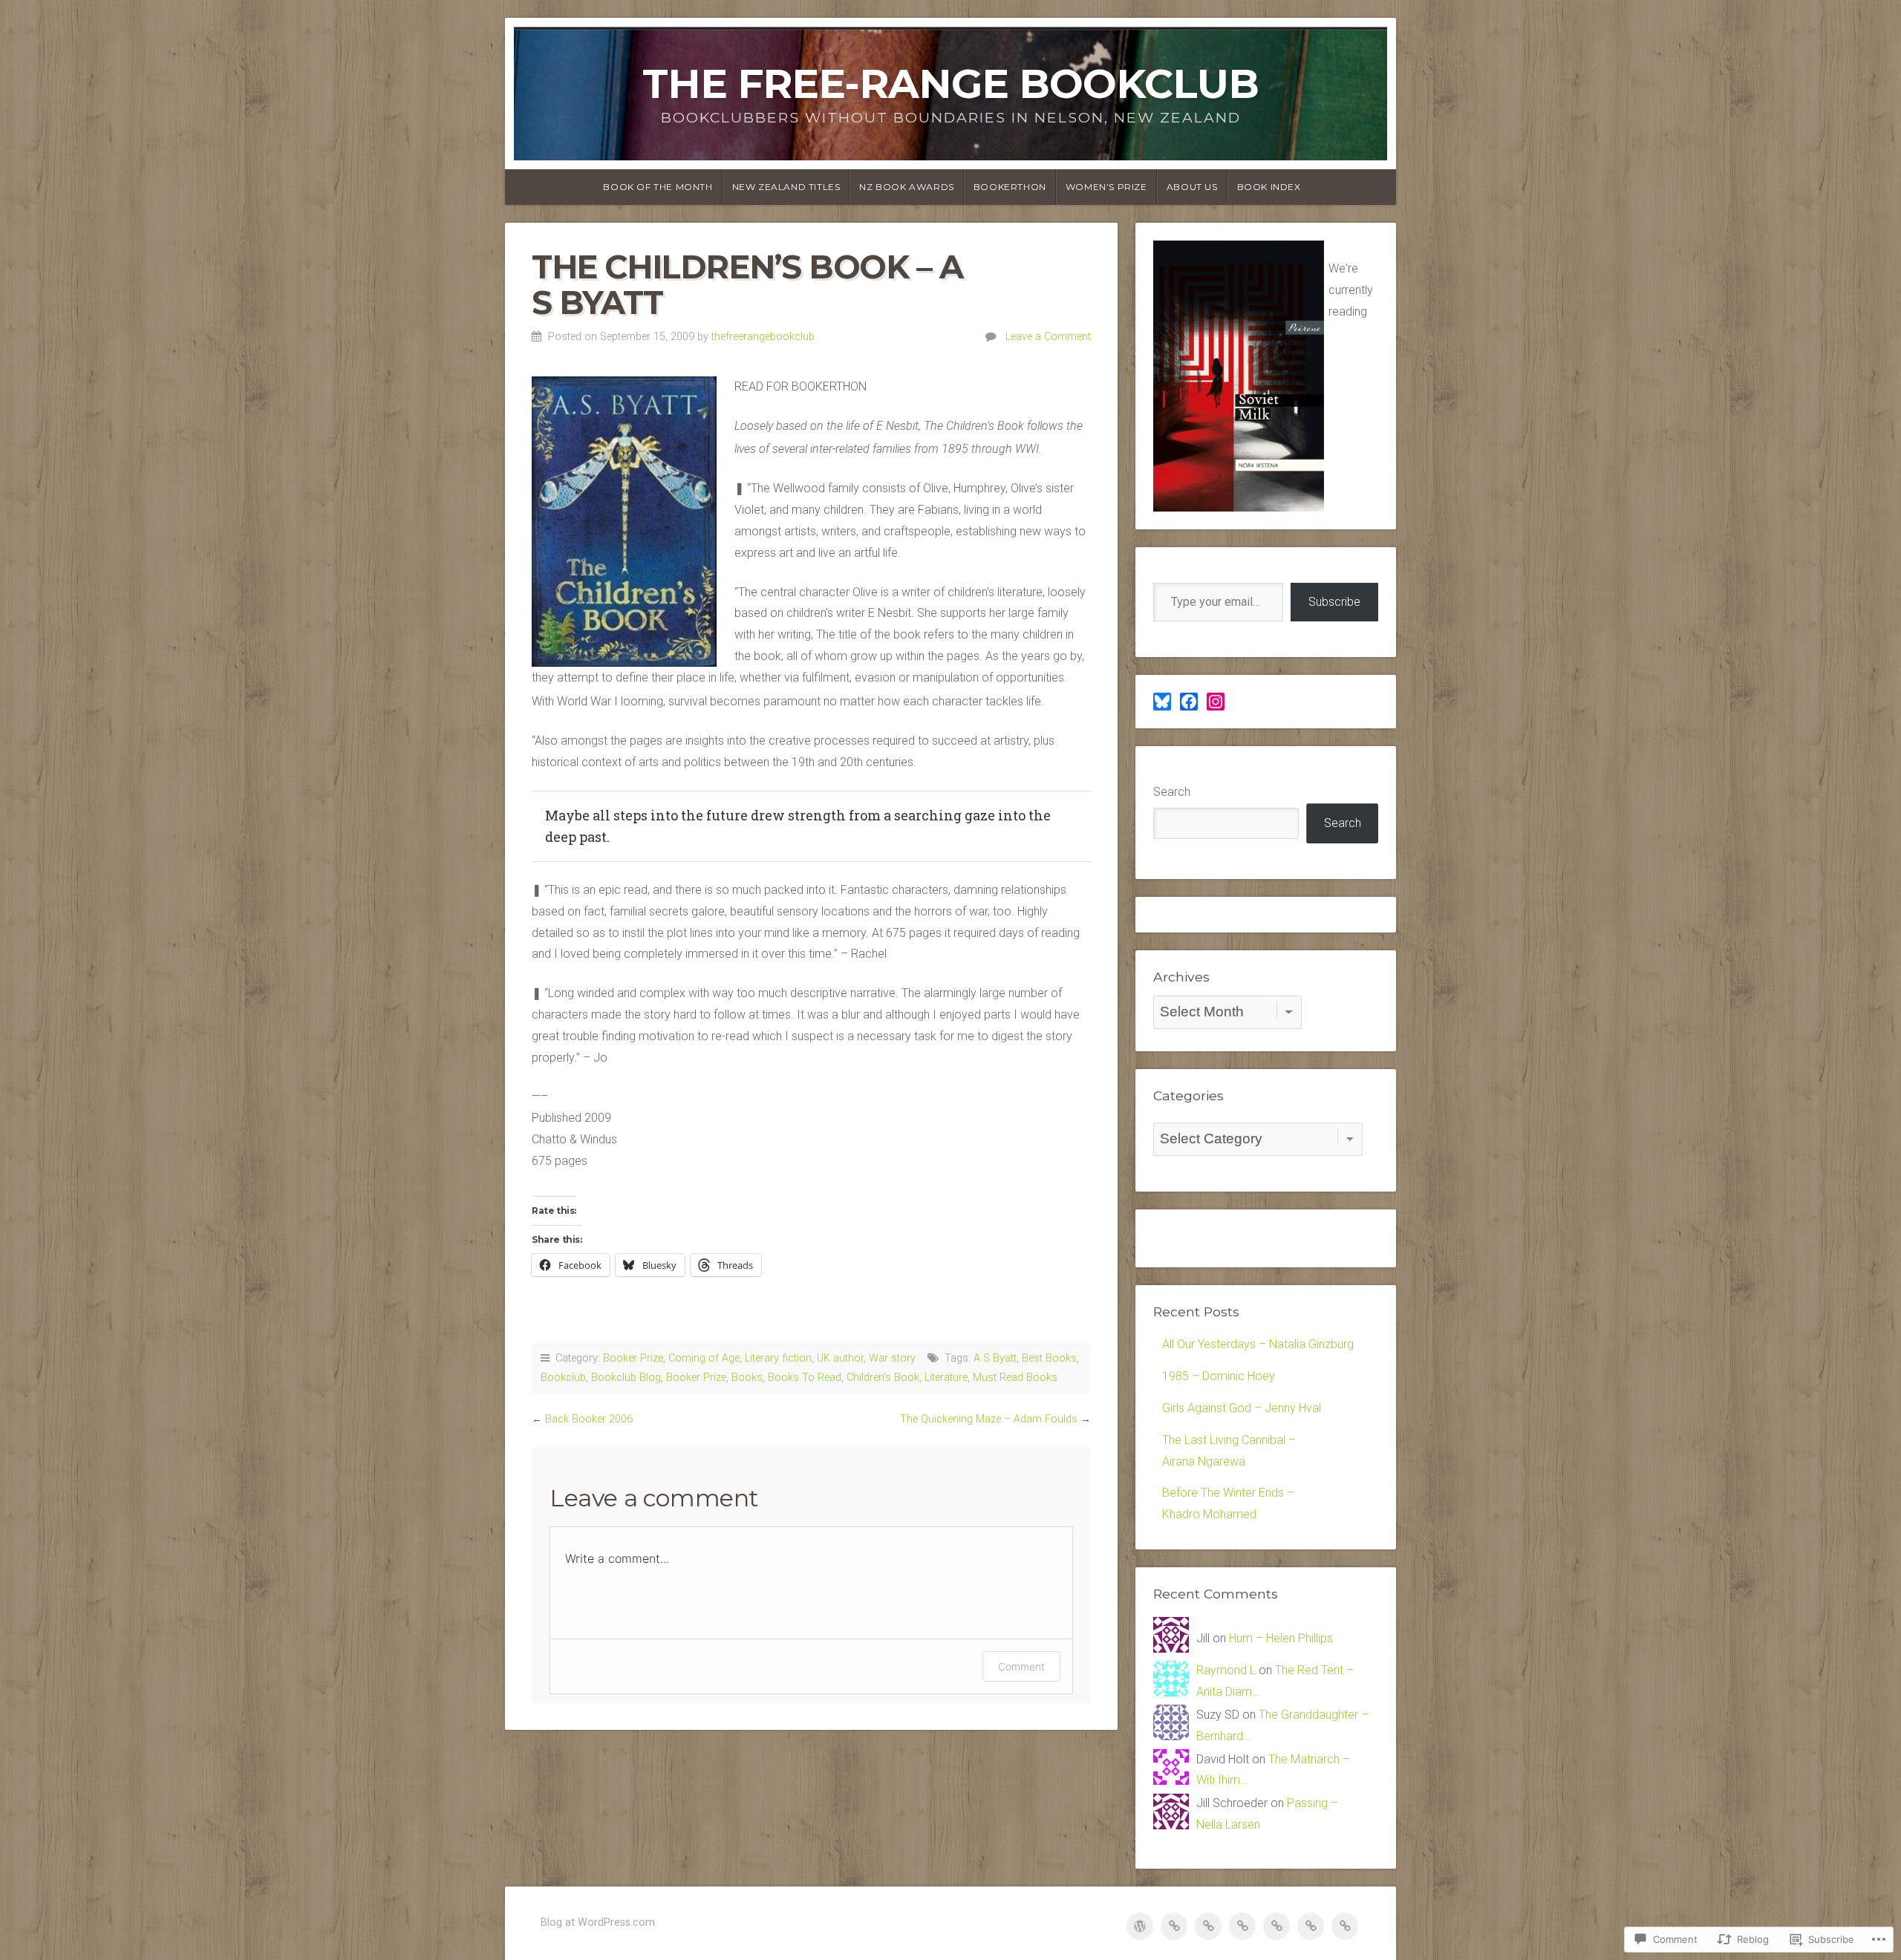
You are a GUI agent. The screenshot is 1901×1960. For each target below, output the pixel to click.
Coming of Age (704, 1358)
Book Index (1269, 187)
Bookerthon (1010, 187)
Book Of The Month (658, 187)
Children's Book (883, 1378)
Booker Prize (633, 1358)
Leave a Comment (1048, 337)
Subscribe (1334, 602)
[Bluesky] (1162, 702)
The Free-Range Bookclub (950, 84)
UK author (840, 1358)
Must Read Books (1015, 1378)
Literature (946, 1378)
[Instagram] (1216, 702)
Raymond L (1226, 1670)
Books (747, 1378)
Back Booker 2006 (589, 1419)
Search (1172, 792)
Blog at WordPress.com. (599, 1923)
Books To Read (805, 1378)
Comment (1021, 1666)
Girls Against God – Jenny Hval (1242, 1408)
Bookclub (563, 1378)
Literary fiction (778, 1358)
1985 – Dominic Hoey (1219, 1376)
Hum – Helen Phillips (1281, 1638)
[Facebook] (1189, 702)
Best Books (1049, 1358)
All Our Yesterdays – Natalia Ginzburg (1258, 1344)
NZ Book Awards (906, 187)
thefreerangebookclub (763, 337)
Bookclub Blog (626, 1378)
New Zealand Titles (786, 187)
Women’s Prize (1106, 187)
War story (892, 1358)
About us (1192, 187)
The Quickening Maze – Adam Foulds (989, 1419)
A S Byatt (995, 1358)
